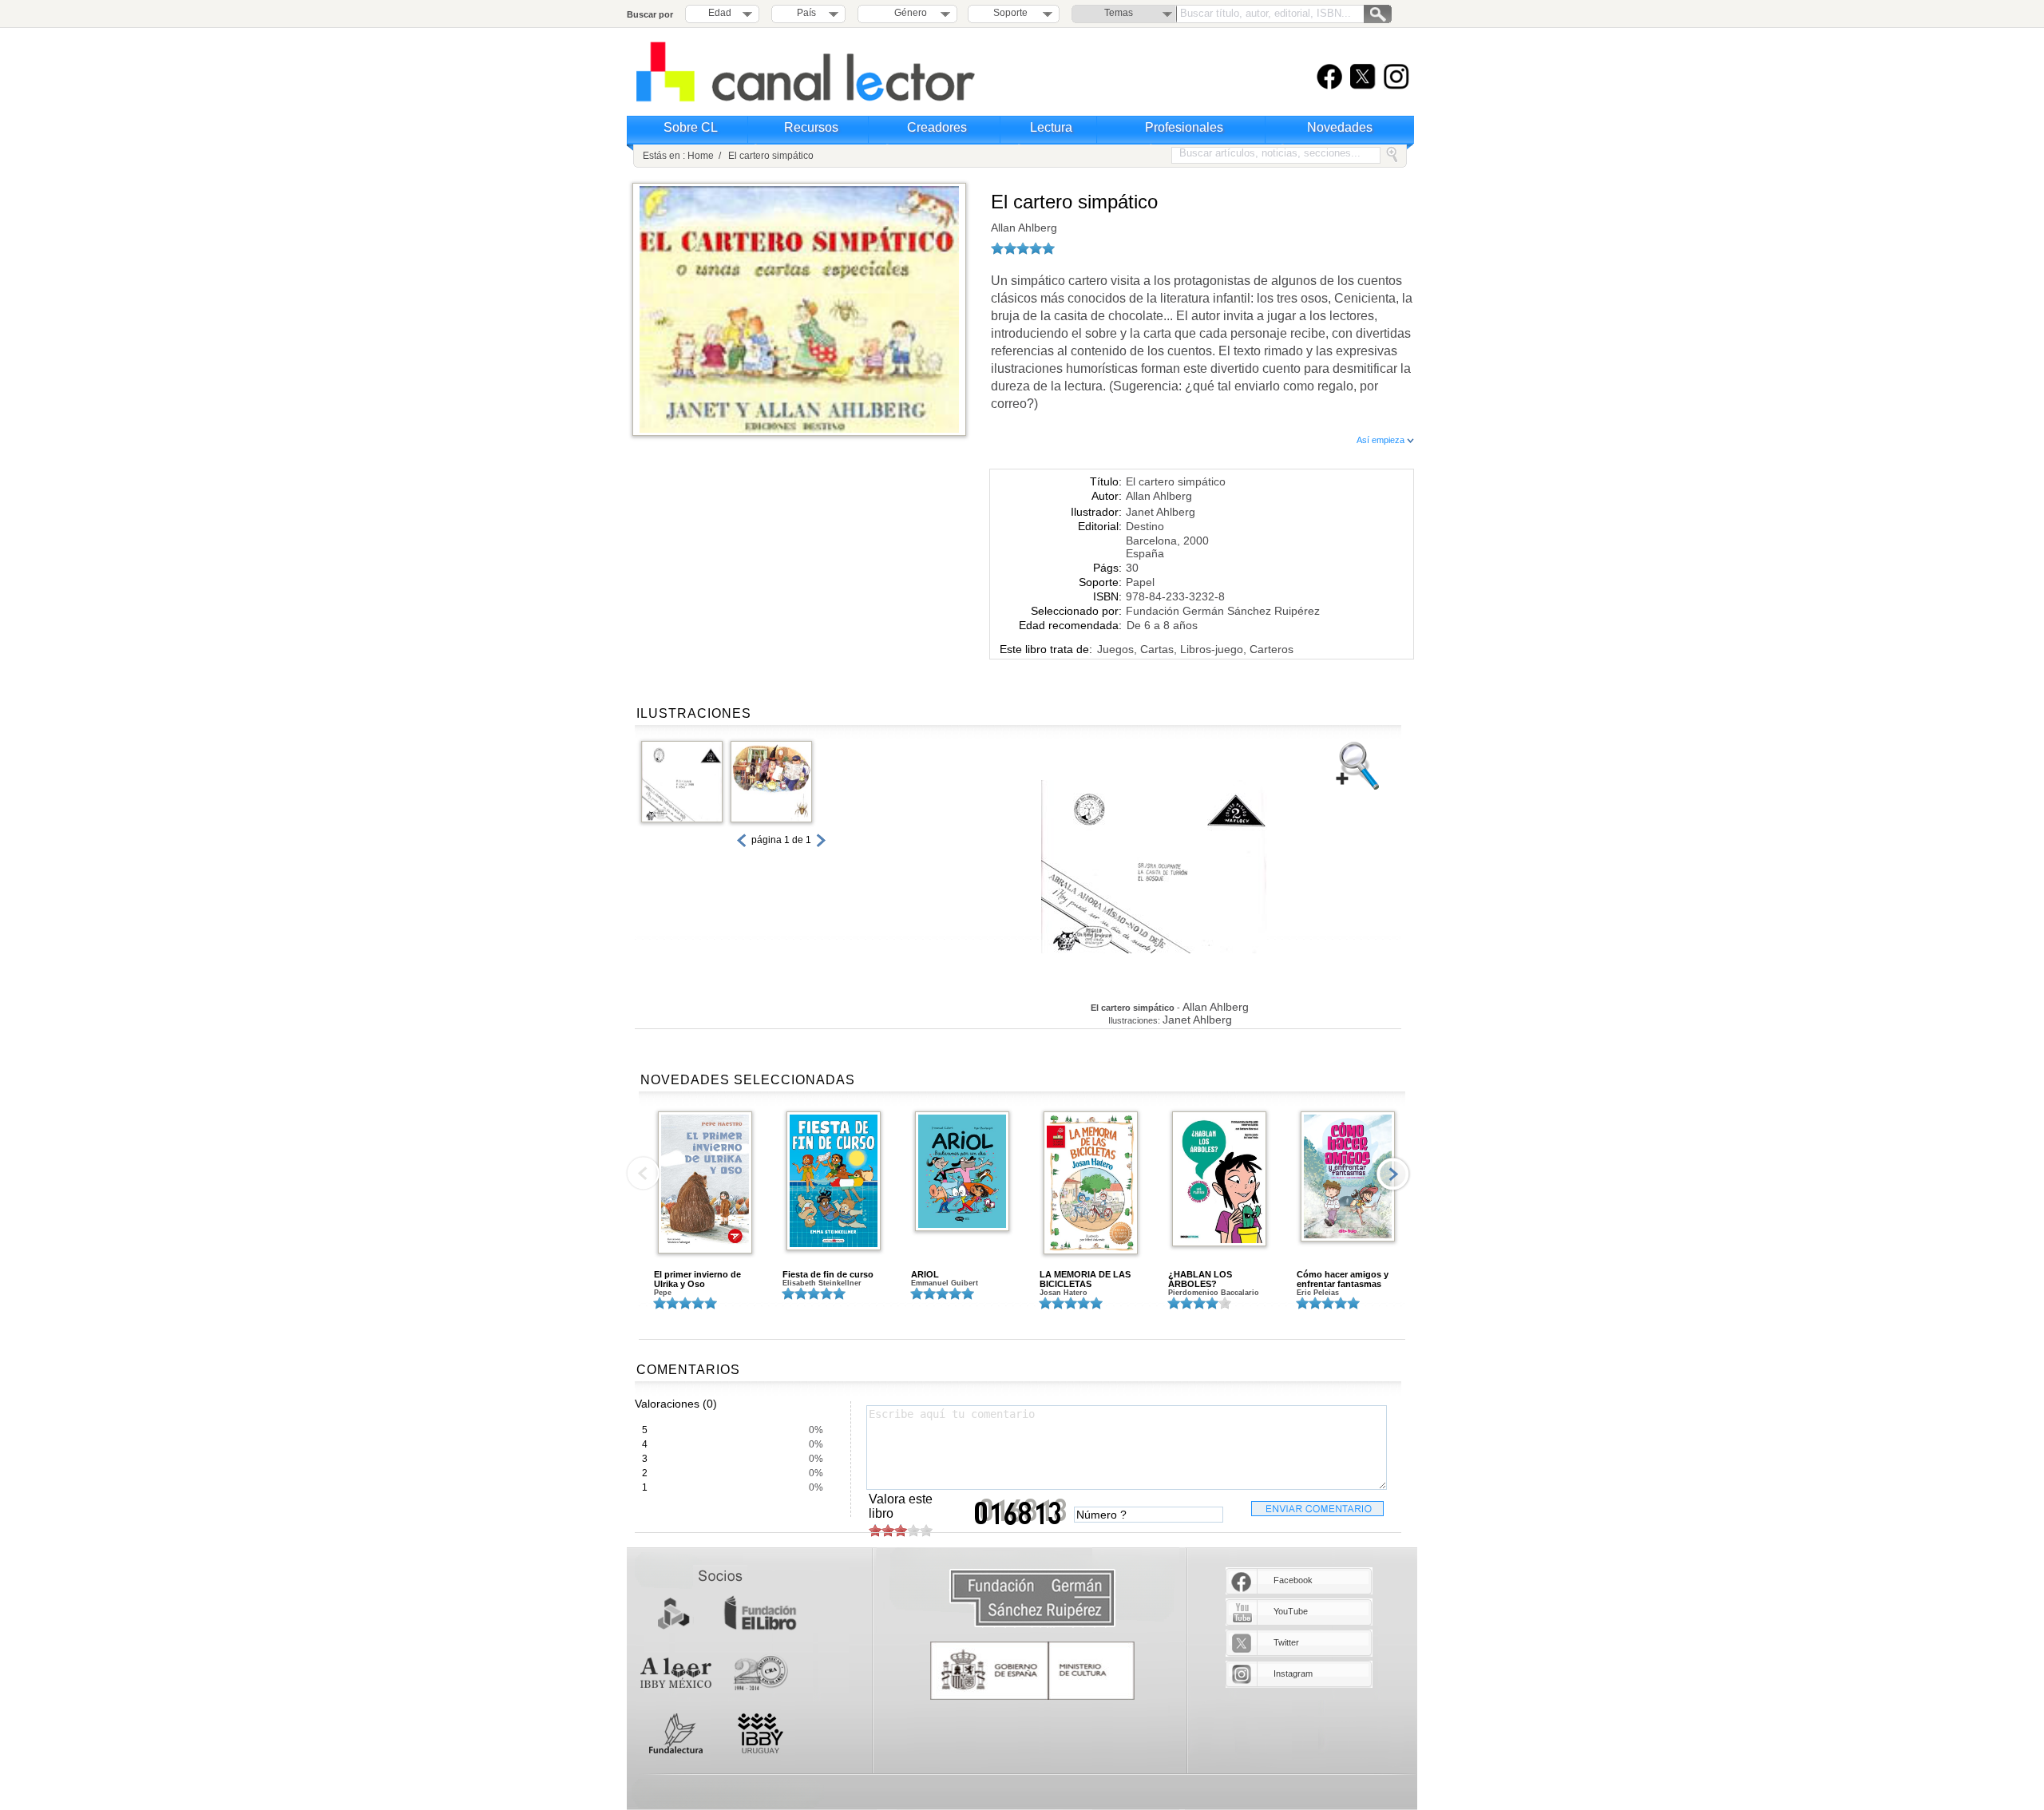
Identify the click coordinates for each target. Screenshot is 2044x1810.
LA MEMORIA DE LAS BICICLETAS (1085, 1279)
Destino (1145, 526)
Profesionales (1184, 127)
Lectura (1051, 127)
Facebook (1293, 1580)
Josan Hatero (1064, 1293)
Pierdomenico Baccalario (1214, 1293)
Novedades (1340, 127)
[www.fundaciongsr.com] (1032, 1599)
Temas (1119, 13)
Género (908, 13)
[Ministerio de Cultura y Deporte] (1032, 1671)
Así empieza (1382, 440)
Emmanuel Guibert (945, 1283)
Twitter (1286, 1642)
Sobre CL (691, 127)
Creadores (937, 127)
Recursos (811, 127)
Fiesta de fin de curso (828, 1274)
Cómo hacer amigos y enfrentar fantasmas (1343, 1279)
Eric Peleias (1318, 1293)
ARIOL (925, 1274)
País (806, 13)
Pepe (663, 1293)
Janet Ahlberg (1161, 512)
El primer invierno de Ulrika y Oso (697, 1279)
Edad (720, 13)
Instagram (1293, 1673)
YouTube (1291, 1611)
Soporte (1010, 13)
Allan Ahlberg (1024, 228)
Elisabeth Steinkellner (822, 1283)
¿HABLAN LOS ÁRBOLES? (1200, 1279)
